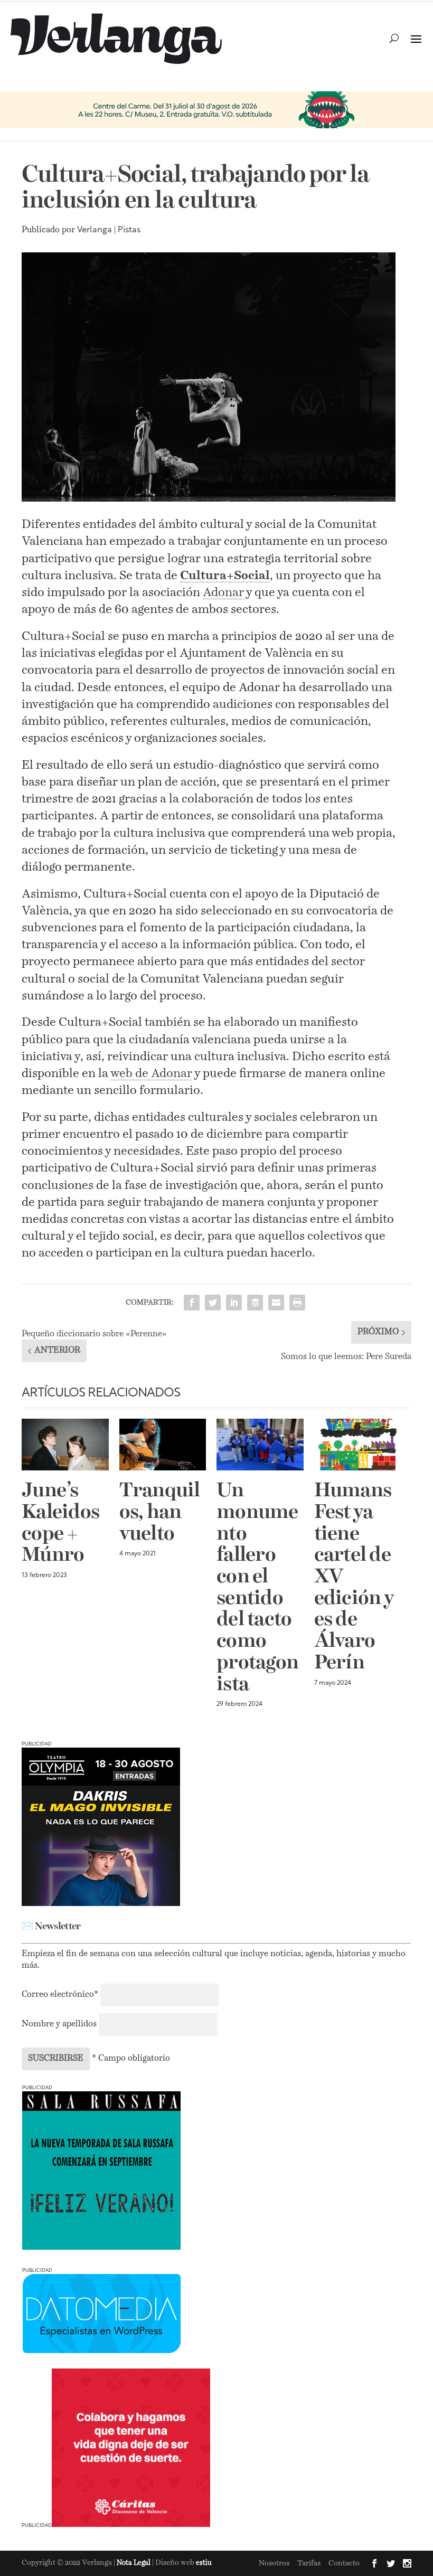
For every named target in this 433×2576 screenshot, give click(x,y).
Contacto (344, 2563)
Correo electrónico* (61, 1995)
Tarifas (309, 2563)
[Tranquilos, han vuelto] (163, 1445)
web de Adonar (151, 1074)
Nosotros (274, 2563)
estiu (204, 2563)
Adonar (223, 593)
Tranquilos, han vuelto (160, 1513)
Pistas (129, 230)
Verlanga (95, 230)
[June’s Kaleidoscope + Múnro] (65, 1445)
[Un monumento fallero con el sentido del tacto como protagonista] (260, 1445)
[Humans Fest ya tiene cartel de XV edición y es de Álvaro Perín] (358, 1445)
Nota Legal (134, 2563)
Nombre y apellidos (59, 2024)
